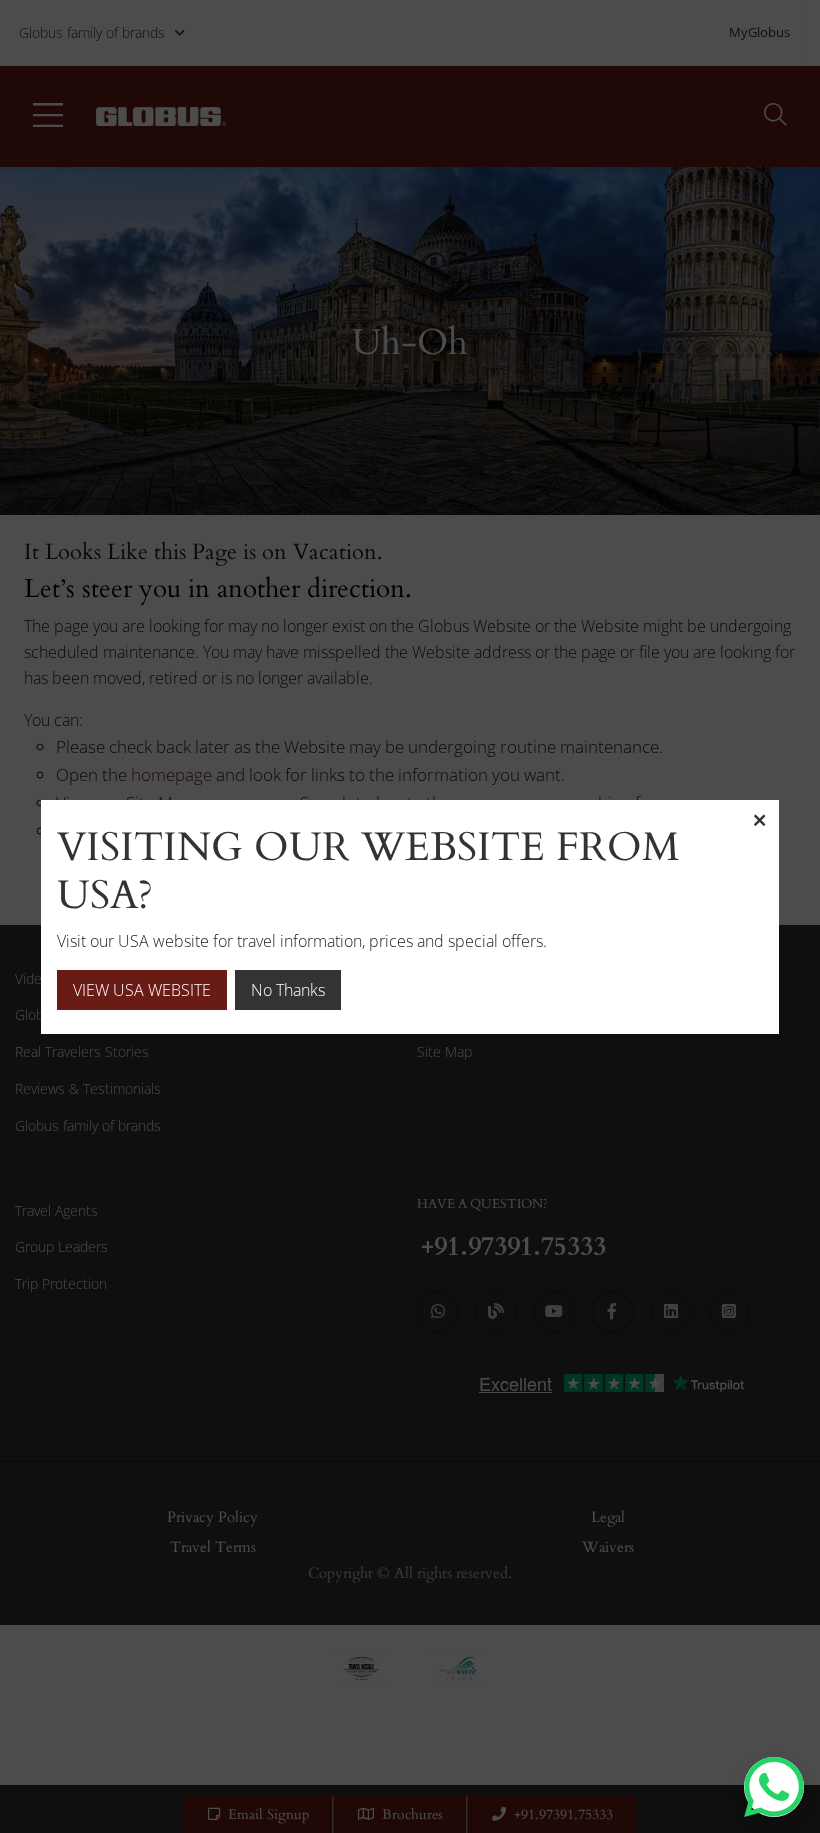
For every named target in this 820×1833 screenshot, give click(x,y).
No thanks (288, 990)
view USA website (142, 990)
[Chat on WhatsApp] (774, 1787)
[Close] (759, 820)
